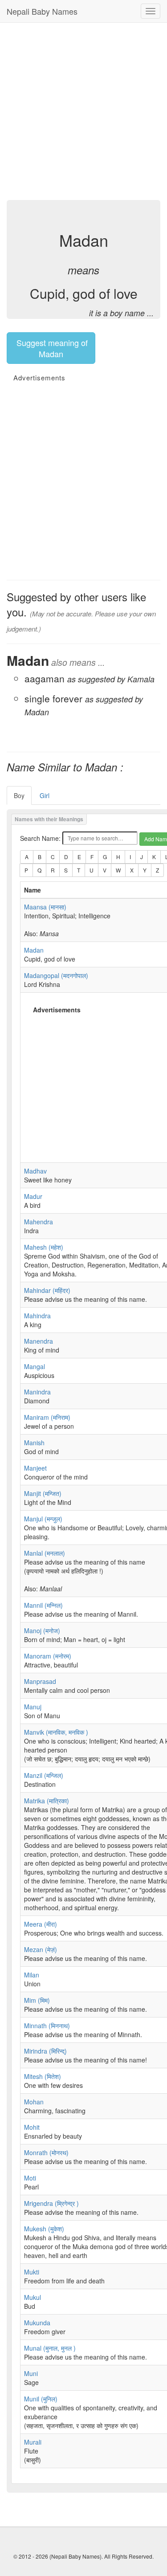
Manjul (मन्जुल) (43, 1519)
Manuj (33, 1707)
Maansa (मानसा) (45, 907)
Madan (34, 950)
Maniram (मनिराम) (47, 1417)
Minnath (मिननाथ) (47, 2026)
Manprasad (40, 1681)
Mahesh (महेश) (44, 1247)
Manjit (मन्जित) (43, 1493)
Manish (34, 1443)
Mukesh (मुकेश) (44, 2229)
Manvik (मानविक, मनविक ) (56, 1732)
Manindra (37, 1392)
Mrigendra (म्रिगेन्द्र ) (51, 2203)
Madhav (35, 1171)
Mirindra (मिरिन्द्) (45, 2051)
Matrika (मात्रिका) (47, 1801)
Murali (33, 2442)
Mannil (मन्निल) (43, 1605)
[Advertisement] (83, 110)
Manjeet (35, 1468)
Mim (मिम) (37, 2000)
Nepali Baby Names (42, 11)
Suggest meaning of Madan (51, 348)
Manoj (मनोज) (42, 1630)
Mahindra (37, 1316)
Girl (45, 795)
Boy (19, 795)
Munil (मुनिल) (41, 2399)
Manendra (39, 1341)
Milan (32, 1975)
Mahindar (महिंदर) (47, 1290)
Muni (31, 2373)
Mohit (32, 2127)
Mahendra (39, 1222)
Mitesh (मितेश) (43, 2076)
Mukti (32, 2272)
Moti (30, 2178)
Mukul (33, 2297)
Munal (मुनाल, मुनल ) (50, 2348)
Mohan (34, 2102)
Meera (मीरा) (41, 1924)
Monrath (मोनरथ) (46, 2152)
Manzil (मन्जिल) (44, 1775)
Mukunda (37, 2323)
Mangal (35, 1366)
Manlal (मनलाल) (45, 1553)
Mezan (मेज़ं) (41, 1949)
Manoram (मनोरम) (48, 1656)
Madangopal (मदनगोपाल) (56, 975)
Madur (33, 1196)
